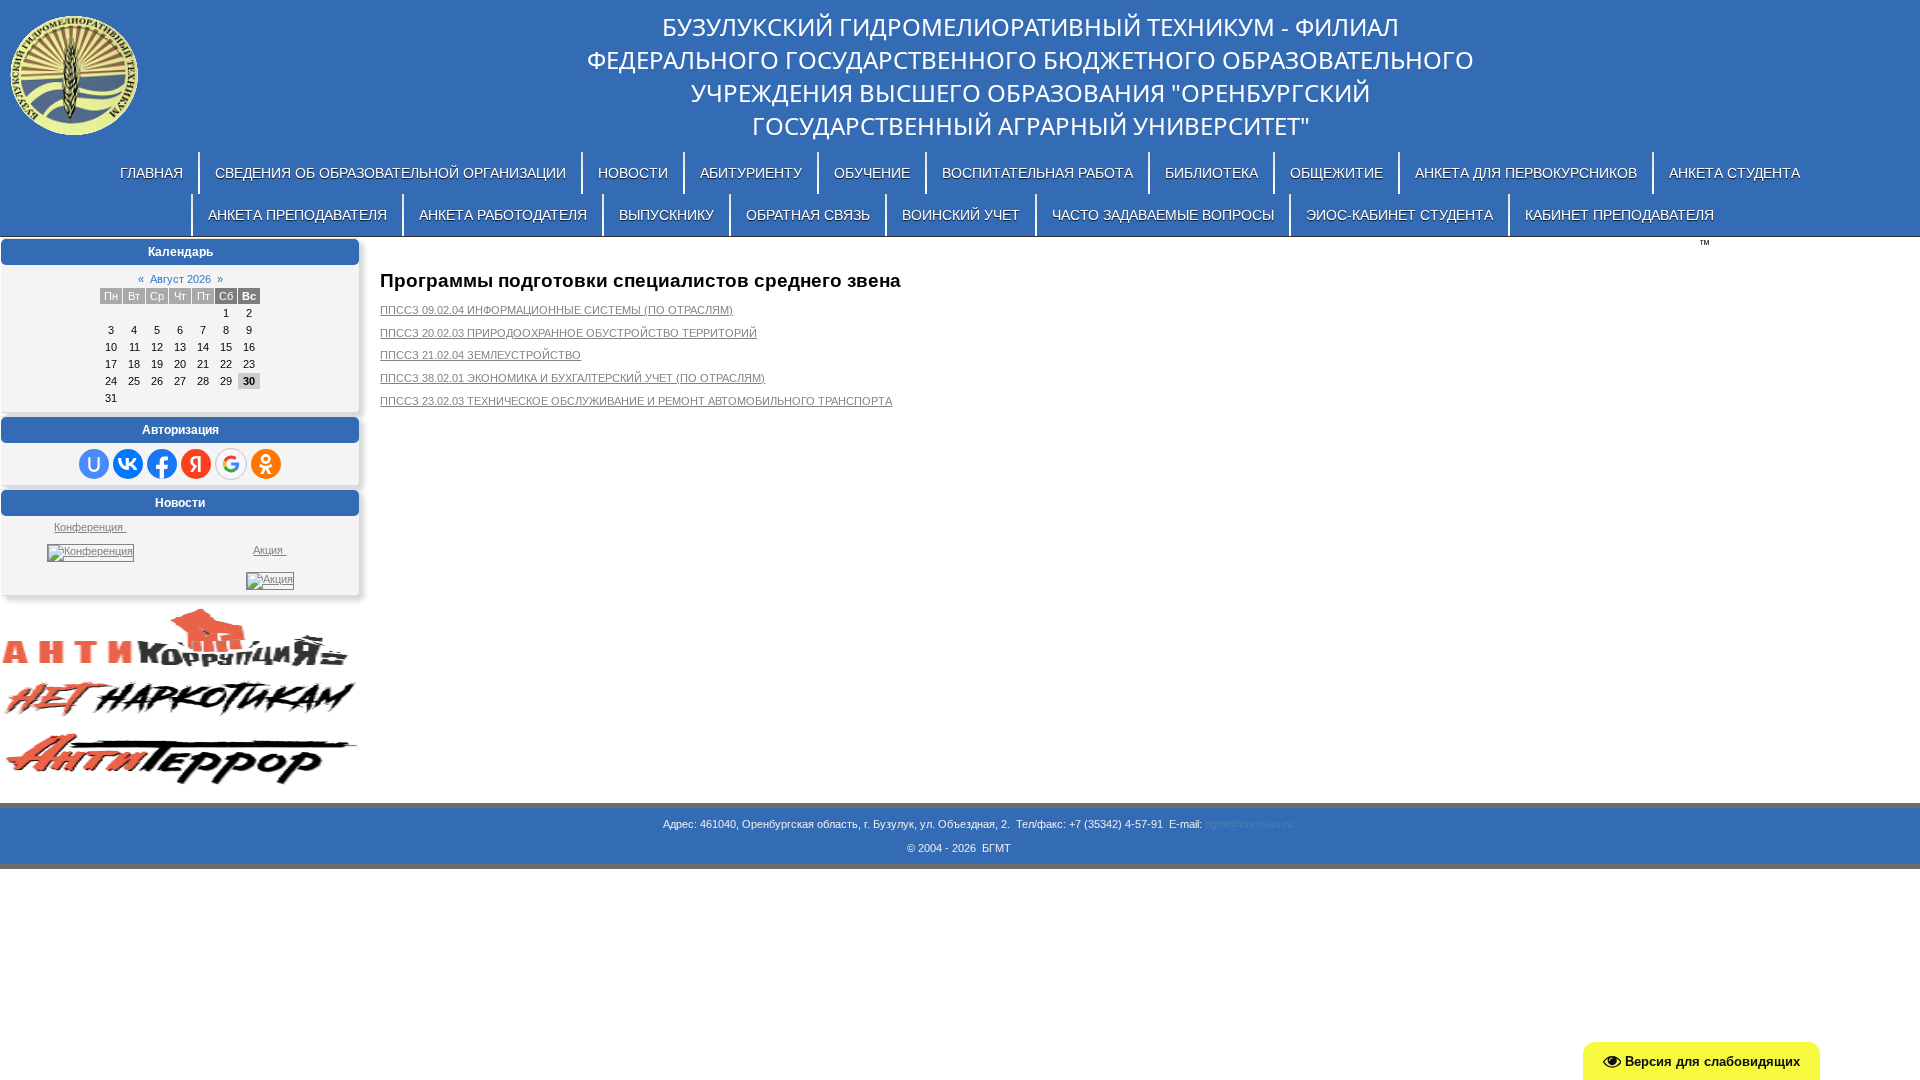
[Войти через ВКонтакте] (128, 464)
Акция (269, 550)
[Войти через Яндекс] (196, 464)
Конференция (90, 527)
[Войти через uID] (94, 464)
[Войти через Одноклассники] (266, 464)
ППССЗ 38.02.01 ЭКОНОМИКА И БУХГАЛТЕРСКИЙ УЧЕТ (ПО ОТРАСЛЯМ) (572, 378)
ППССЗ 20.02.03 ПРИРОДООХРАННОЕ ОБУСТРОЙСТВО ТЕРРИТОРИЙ (568, 333)
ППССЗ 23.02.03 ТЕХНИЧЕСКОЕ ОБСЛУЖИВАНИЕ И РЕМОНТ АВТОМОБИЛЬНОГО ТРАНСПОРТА (636, 401)
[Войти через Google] (231, 464)
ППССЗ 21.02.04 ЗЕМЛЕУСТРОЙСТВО (480, 355)
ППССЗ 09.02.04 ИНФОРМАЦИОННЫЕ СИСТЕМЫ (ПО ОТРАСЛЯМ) (556, 310)
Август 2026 (180, 279)
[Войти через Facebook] (162, 464)
